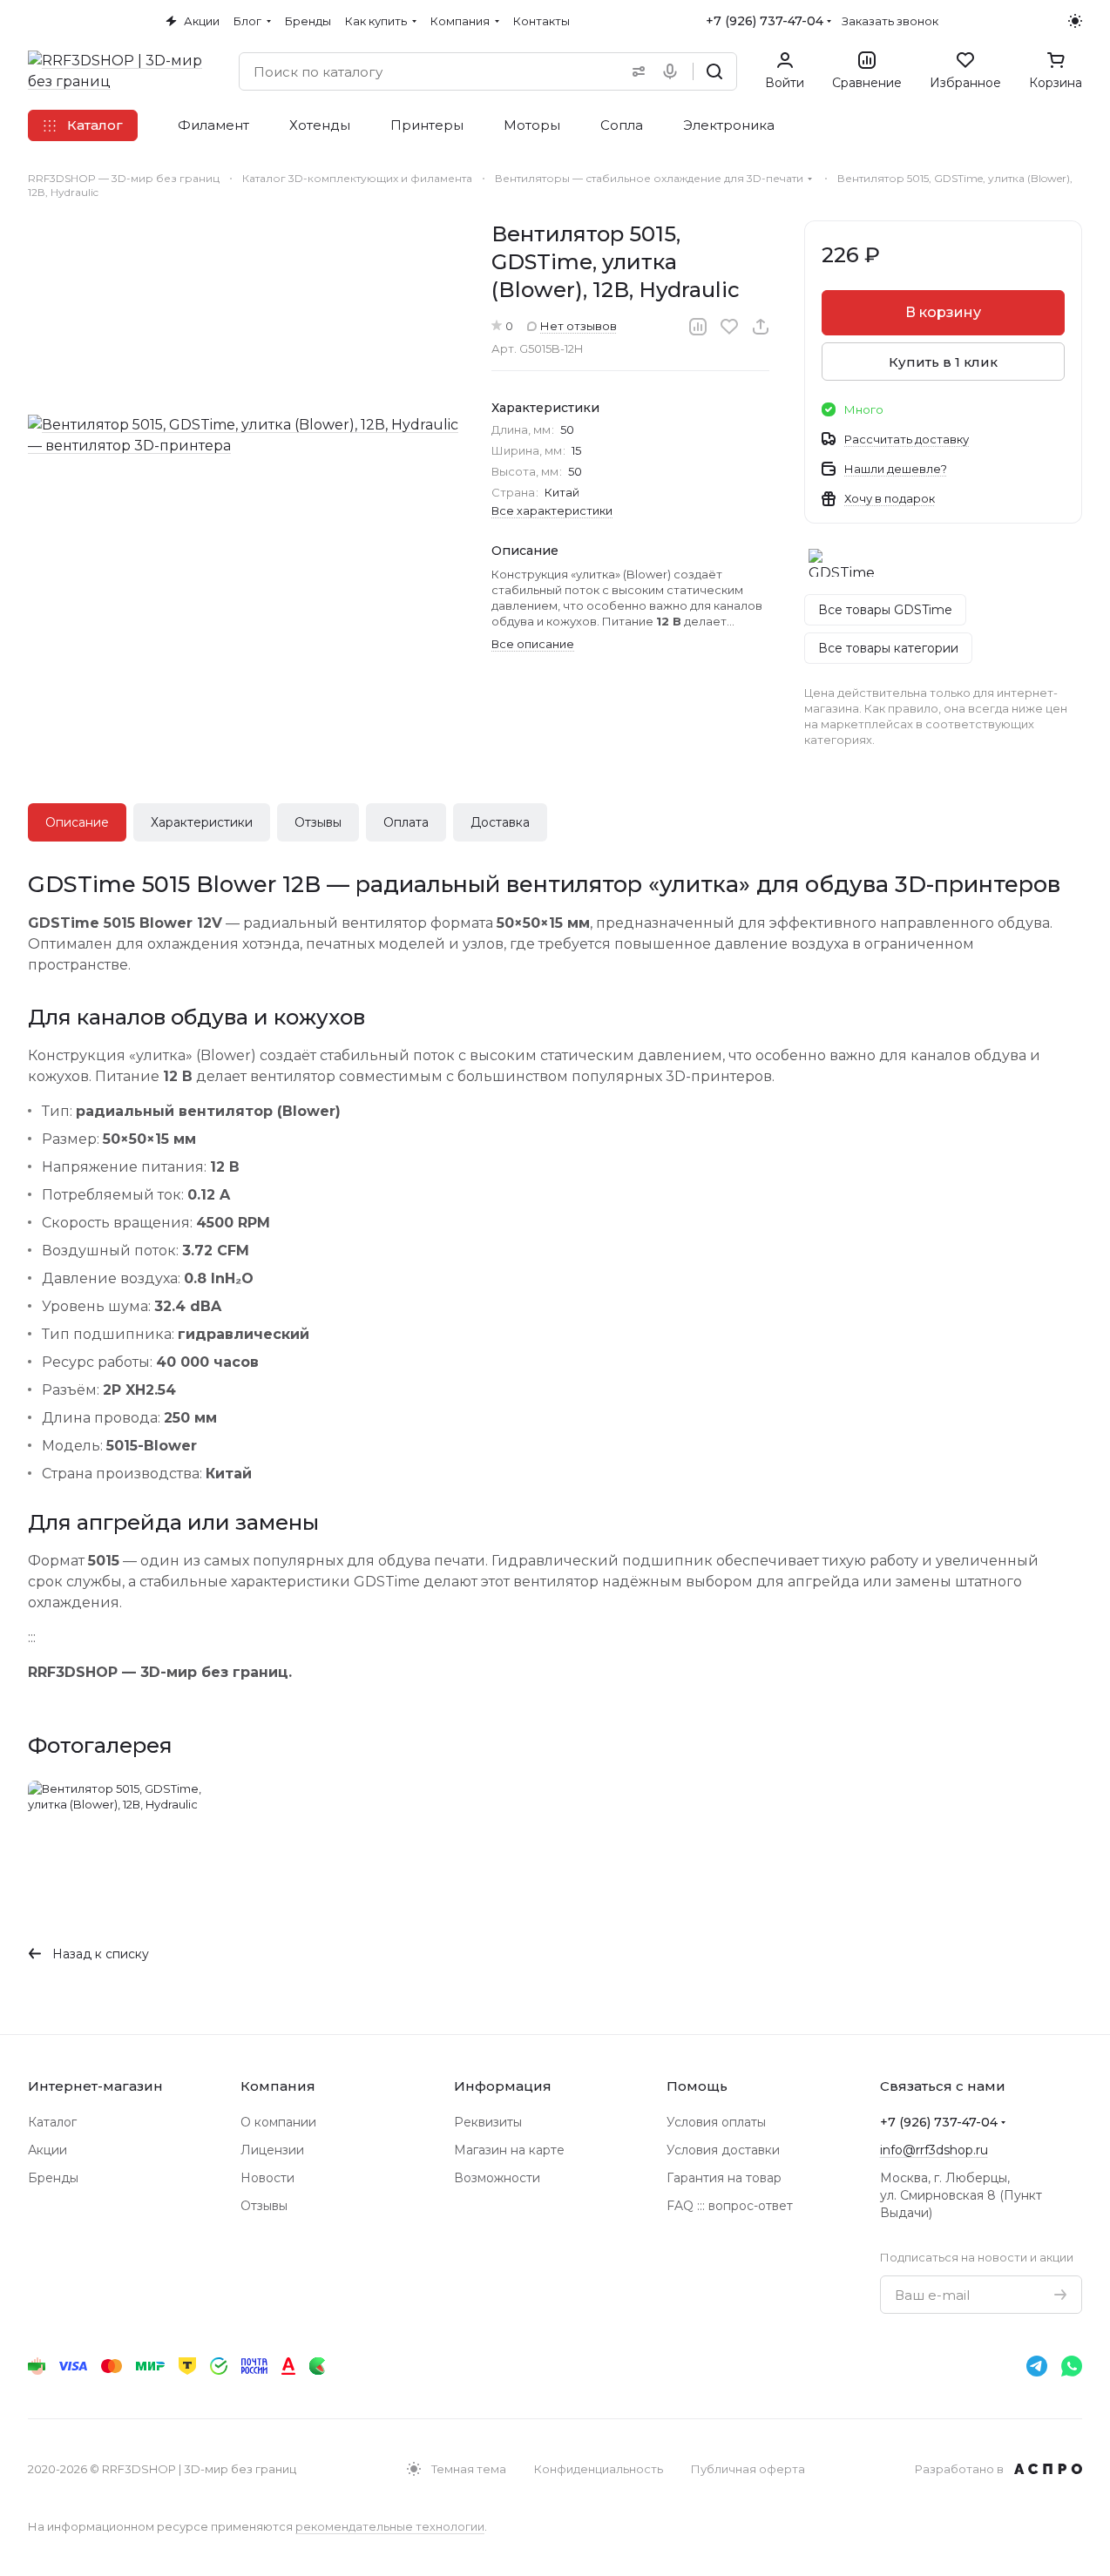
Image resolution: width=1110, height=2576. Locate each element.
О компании (278, 2122)
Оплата (406, 822)
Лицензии (272, 2150)
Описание (77, 822)
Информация (503, 2086)
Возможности (497, 2178)
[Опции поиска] (635, 71)
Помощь (697, 2086)
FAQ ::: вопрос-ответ (730, 2206)
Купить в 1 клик (943, 362)
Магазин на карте (509, 2150)
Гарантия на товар (724, 2178)
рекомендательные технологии (390, 2526)
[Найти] (714, 71)
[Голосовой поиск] (673, 71)
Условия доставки (723, 2150)
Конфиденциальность (599, 2469)
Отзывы (318, 822)
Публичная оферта (748, 2469)
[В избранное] (729, 327)
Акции (47, 2150)
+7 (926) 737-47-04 (765, 21)
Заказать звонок (890, 21)
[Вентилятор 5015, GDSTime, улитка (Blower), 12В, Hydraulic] (129, 1848)
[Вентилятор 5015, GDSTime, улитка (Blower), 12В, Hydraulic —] (243, 436)
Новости (267, 2178)
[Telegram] (1037, 2366)
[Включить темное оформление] (1075, 21)
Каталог (52, 2122)
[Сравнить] (698, 327)
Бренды (53, 2178)
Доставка (500, 822)
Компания (278, 2086)
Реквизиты (488, 2122)
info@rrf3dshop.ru (934, 2150)
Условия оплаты (716, 2122)
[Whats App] (1072, 2366)
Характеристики (202, 822)
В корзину (943, 312)
